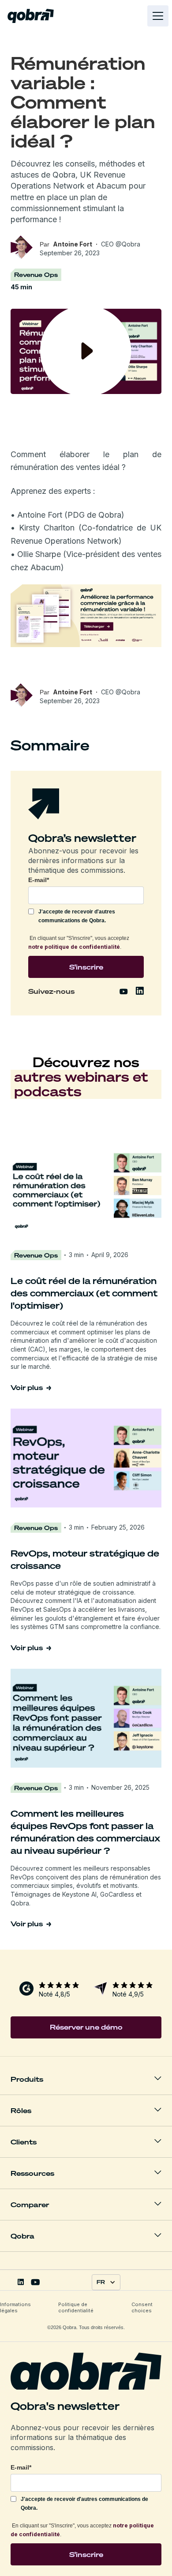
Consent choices (142, 2307)
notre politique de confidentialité (74, 947)
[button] (156, 16)
